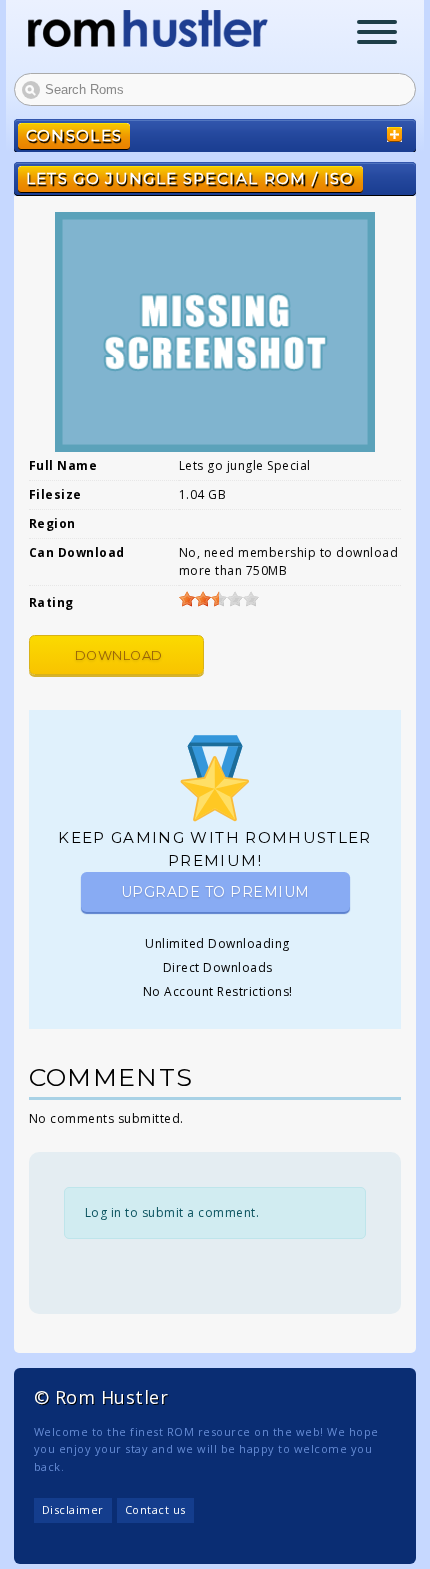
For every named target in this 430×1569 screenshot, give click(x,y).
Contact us (155, 1509)
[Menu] (377, 34)
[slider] (219, 599)
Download (119, 655)
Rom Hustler (148, 28)
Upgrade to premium (215, 892)
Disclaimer (73, 1509)
